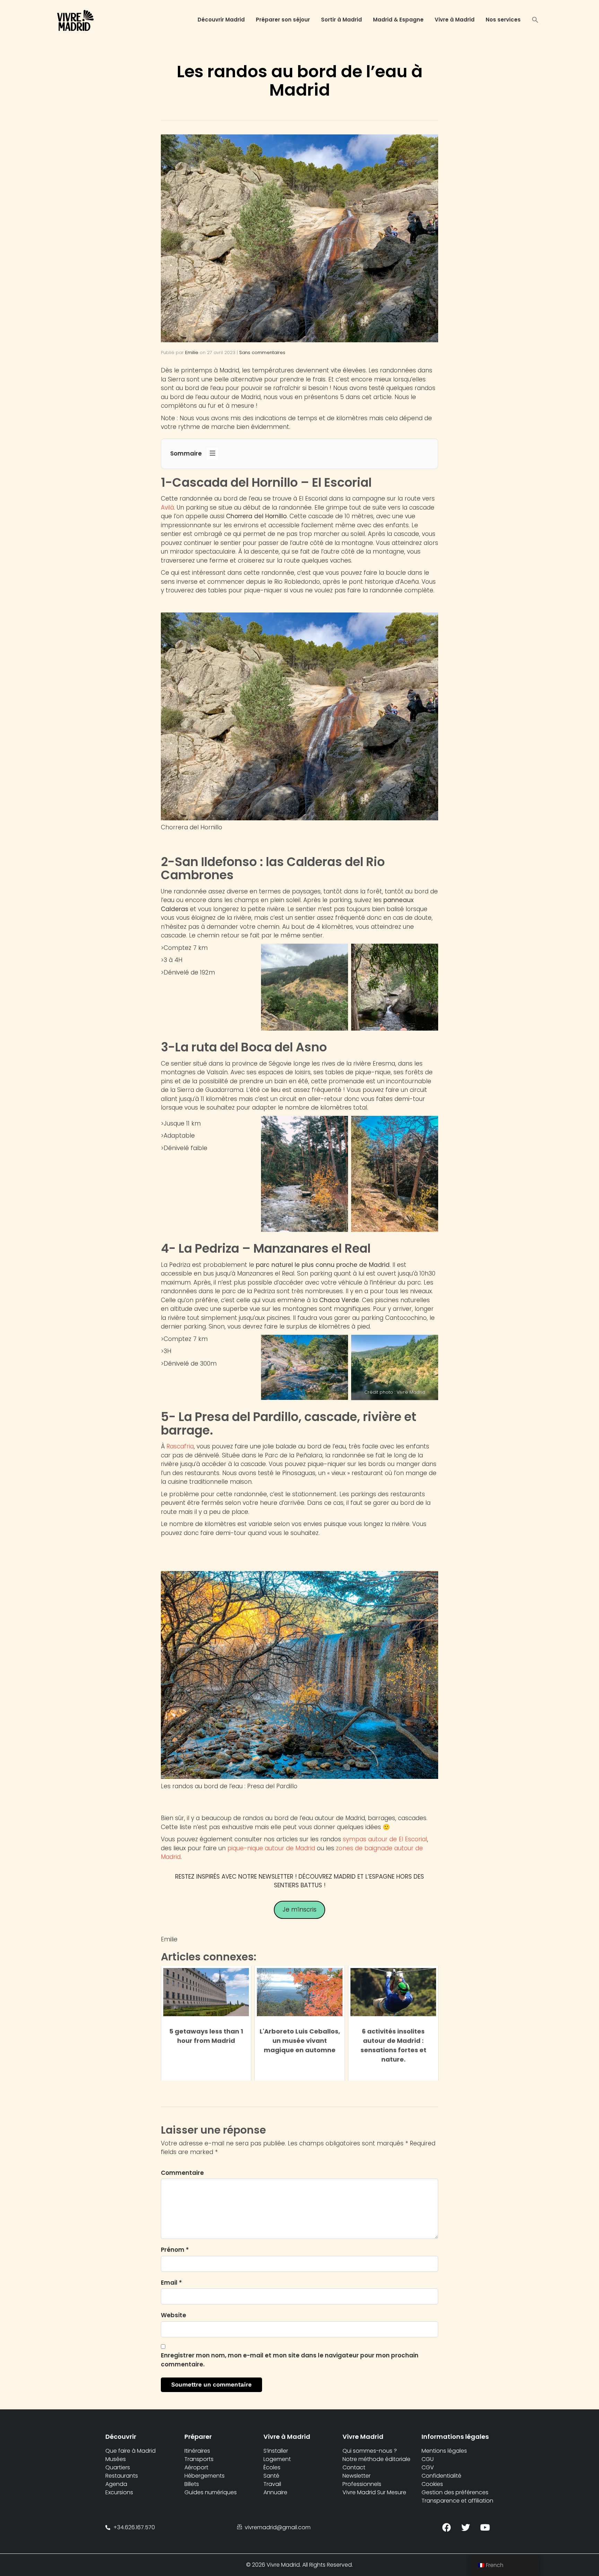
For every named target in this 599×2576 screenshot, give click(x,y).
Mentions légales (444, 2451)
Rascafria (180, 1446)
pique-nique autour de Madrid (271, 1848)
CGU (428, 2459)
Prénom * (175, 2250)
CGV (428, 2467)
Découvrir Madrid (221, 20)
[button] (535, 21)
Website (173, 2315)
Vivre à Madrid (455, 20)
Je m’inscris (299, 1909)
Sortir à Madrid (341, 20)
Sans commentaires (262, 352)
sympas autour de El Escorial (385, 1839)
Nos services (503, 20)
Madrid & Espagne (398, 20)
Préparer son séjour (283, 20)
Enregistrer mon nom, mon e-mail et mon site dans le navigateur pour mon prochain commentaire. (290, 2360)
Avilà (167, 508)
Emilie (192, 352)
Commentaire (182, 2173)
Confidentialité (441, 2476)
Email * (171, 2283)
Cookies (432, 2484)
